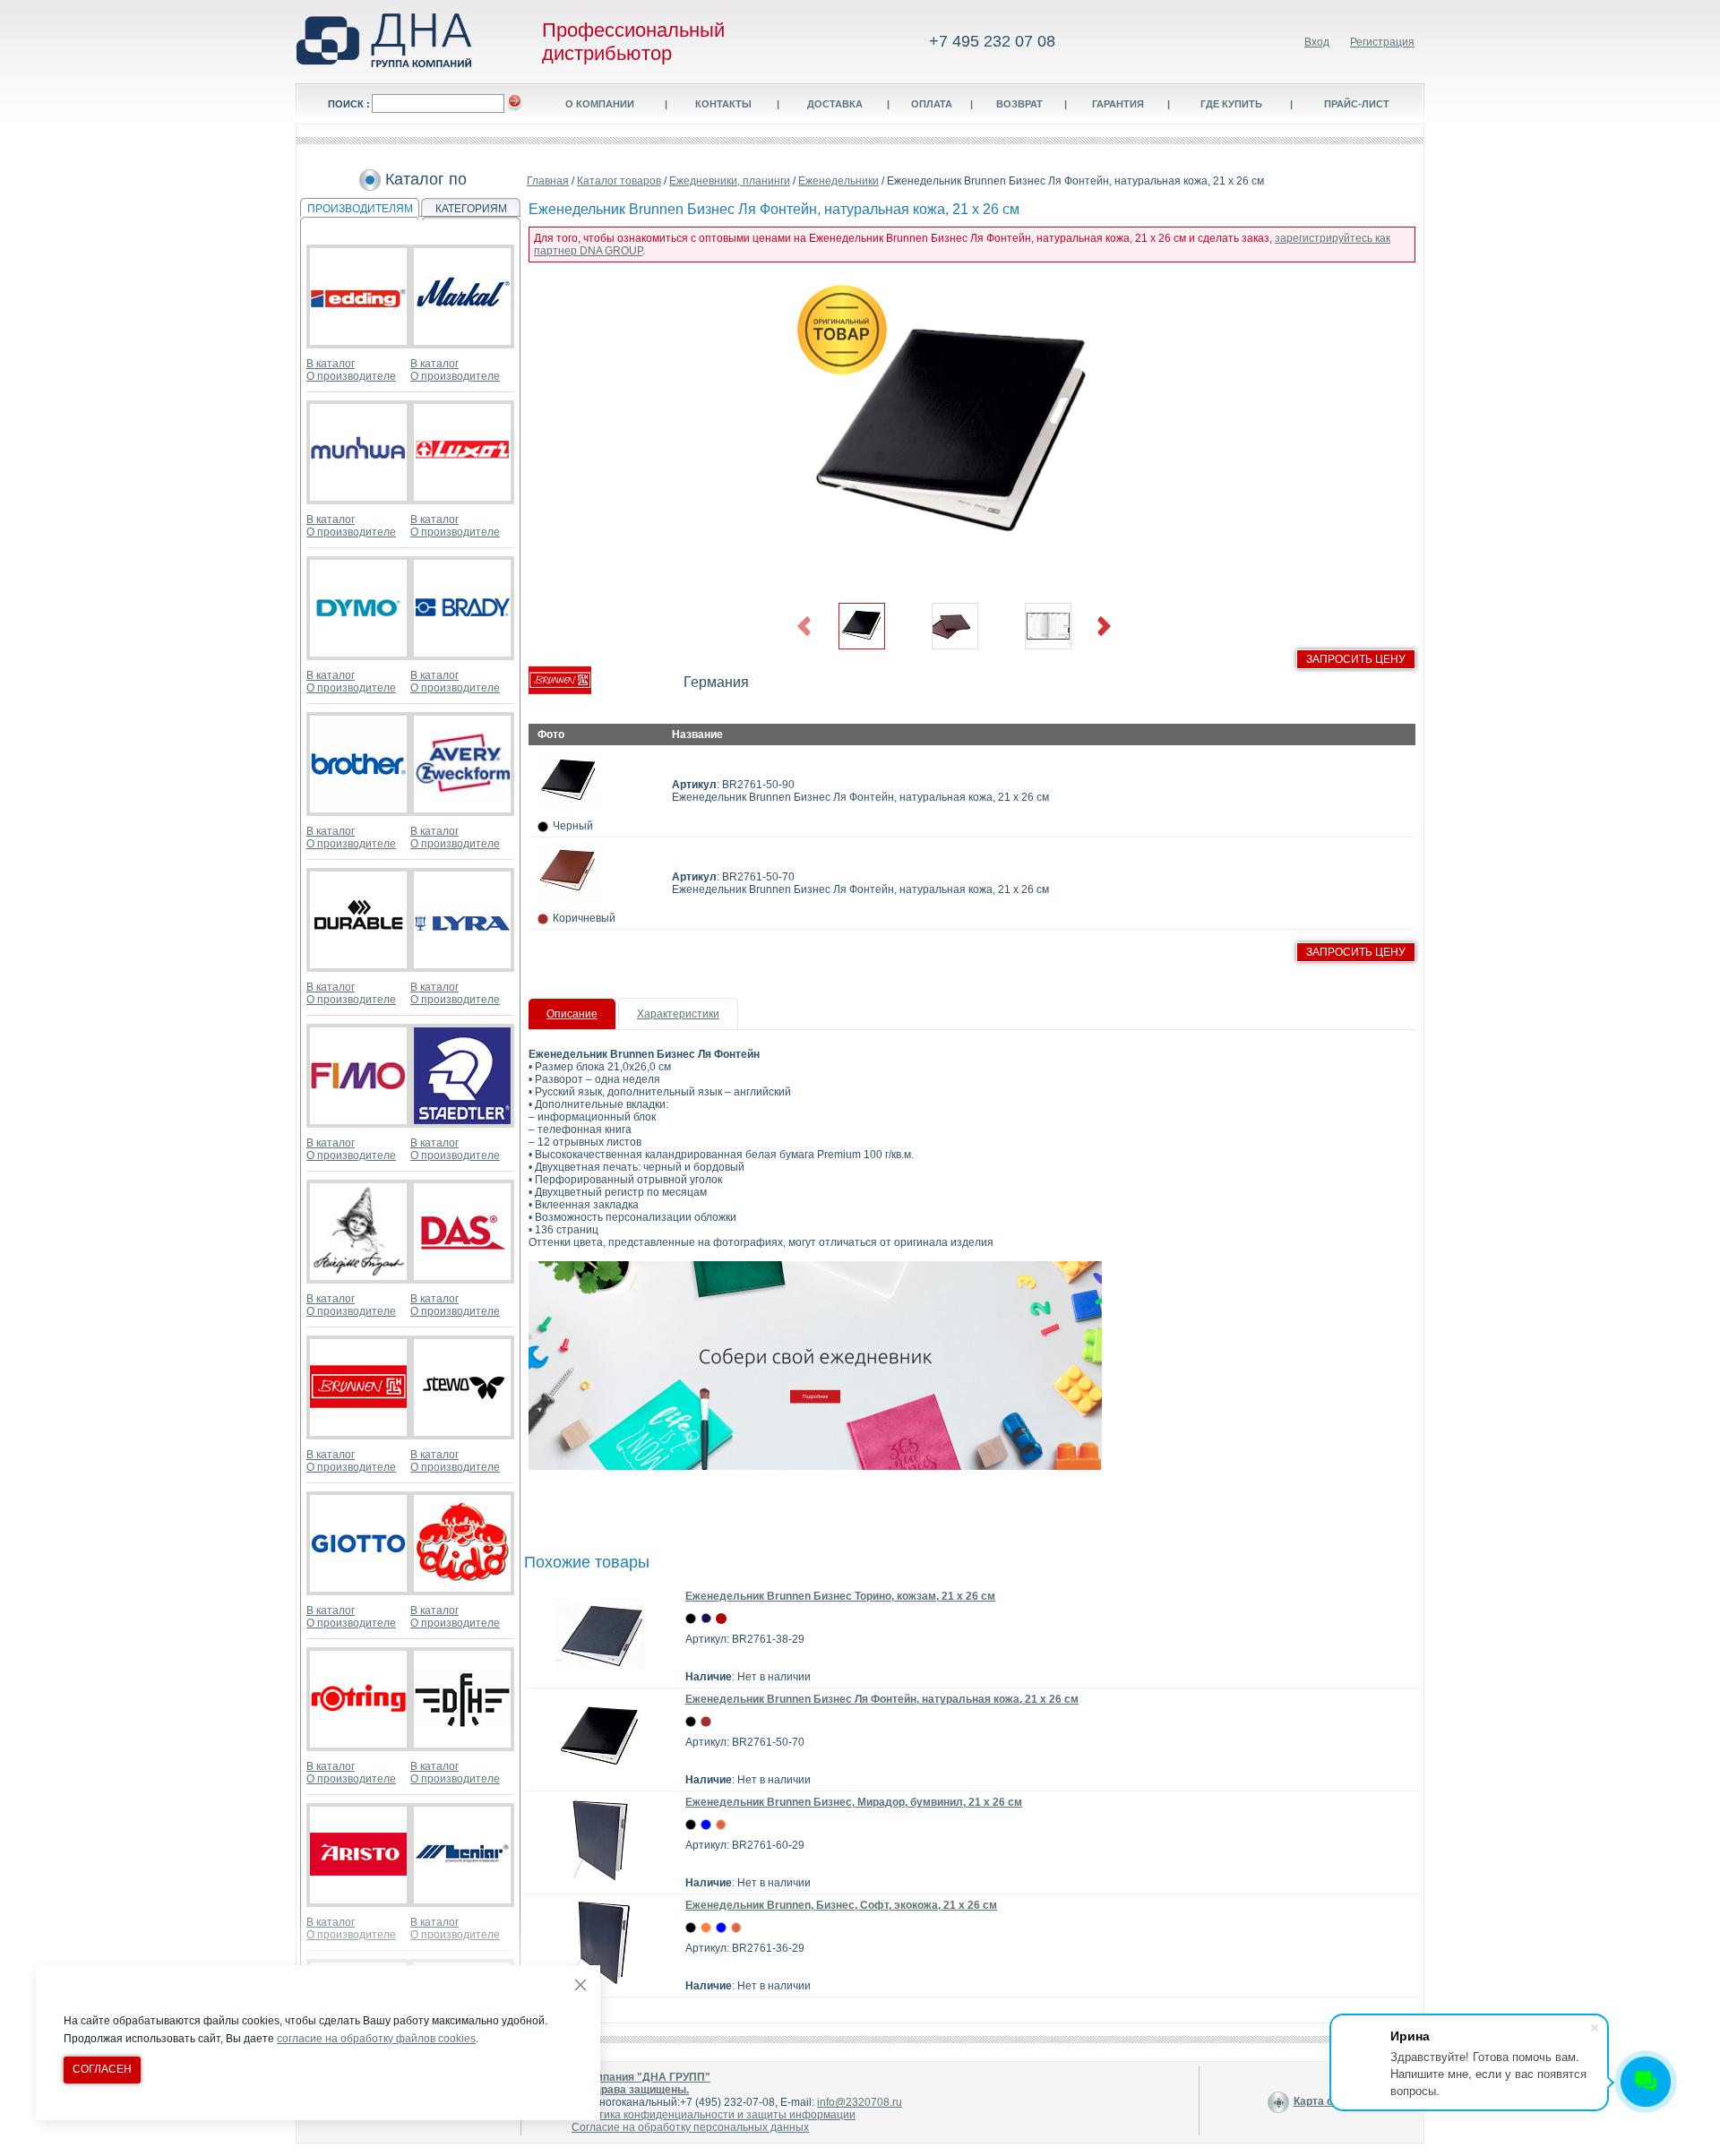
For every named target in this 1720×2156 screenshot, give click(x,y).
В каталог (331, 364)
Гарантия (1118, 104)
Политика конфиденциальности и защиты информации (714, 2115)
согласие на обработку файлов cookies (376, 2039)
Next (1104, 627)
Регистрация (1382, 42)
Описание (572, 1014)
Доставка (835, 104)
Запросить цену (1356, 659)
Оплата (932, 104)
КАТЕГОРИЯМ (471, 209)
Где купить (1231, 104)
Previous (804, 627)
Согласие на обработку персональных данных (690, 2127)
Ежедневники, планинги (730, 181)
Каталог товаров (619, 181)
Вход (1317, 42)
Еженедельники (838, 181)
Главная (548, 181)
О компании (600, 104)
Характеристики (678, 1014)
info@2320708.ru (860, 2102)
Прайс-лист (1357, 104)
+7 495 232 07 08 (992, 41)
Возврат (1019, 104)
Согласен (102, 2069)
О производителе (351, 376)
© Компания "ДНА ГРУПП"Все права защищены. (641, 2083)
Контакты (723, 104)
